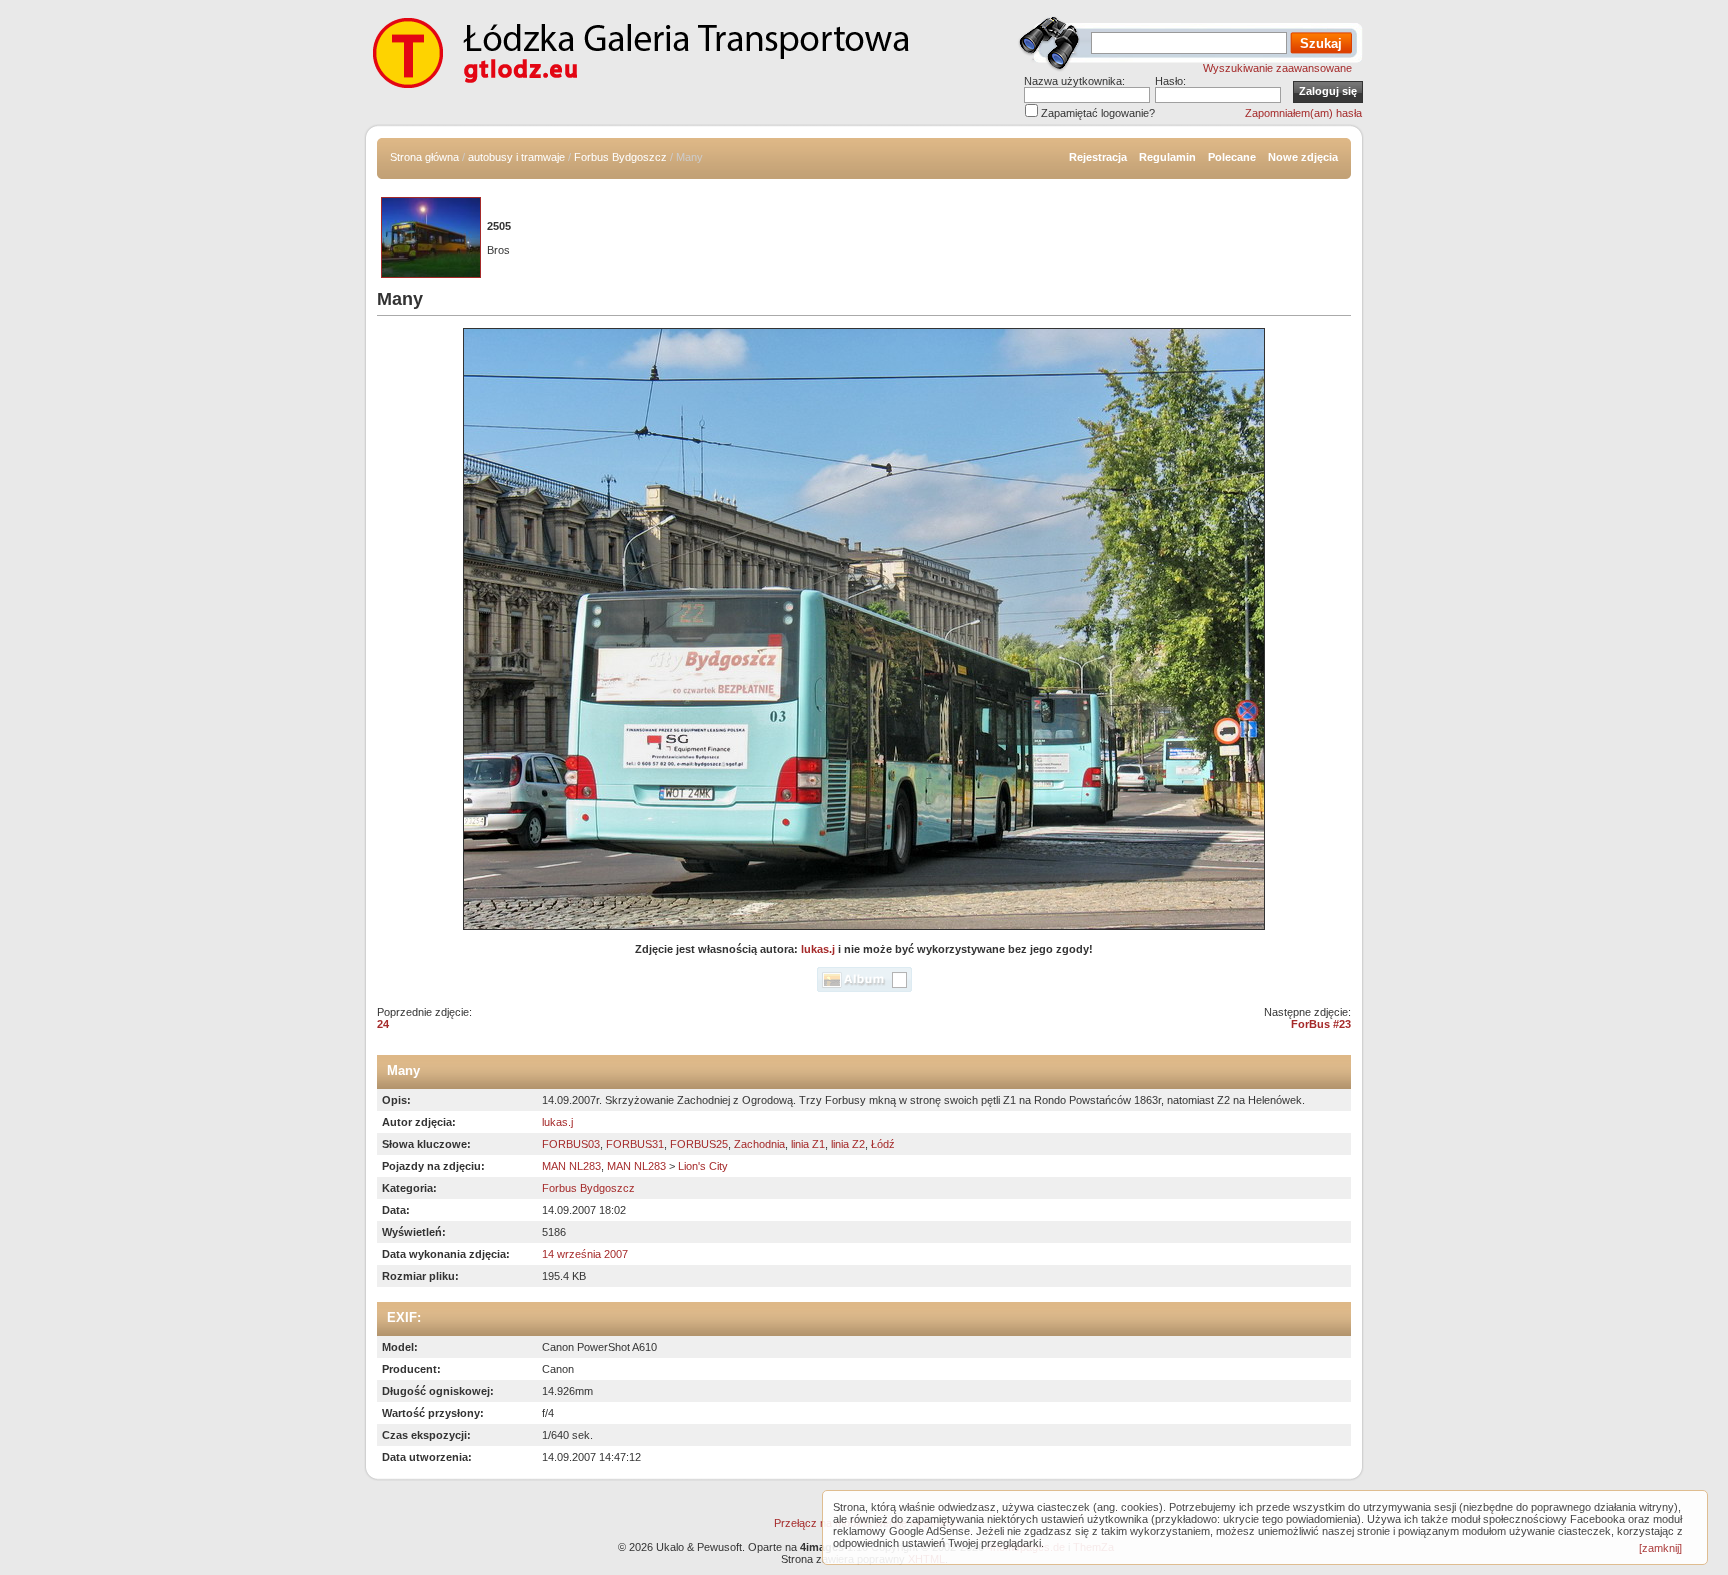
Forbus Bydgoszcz (620, 157)
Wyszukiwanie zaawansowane (1277, 68)
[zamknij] (1660, 1548)
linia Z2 (848, 1144)
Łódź (883, 1144)
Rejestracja (1098, 157)
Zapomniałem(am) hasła (1303, 113)
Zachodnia (759, 1144)
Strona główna (424, 157)
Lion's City (703, 1166)
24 (383, 1024)
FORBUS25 (699, 1144)
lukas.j (818, 949)
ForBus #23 (1321, 1024)
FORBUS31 (635, 1144)
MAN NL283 (571, 1166)
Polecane (1232, 157)
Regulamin (1167, 157)
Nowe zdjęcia (1303, 157)
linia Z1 (808, 1144)
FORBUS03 (571, 1144)
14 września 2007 (585, 1254)
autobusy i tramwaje (516, 157)
